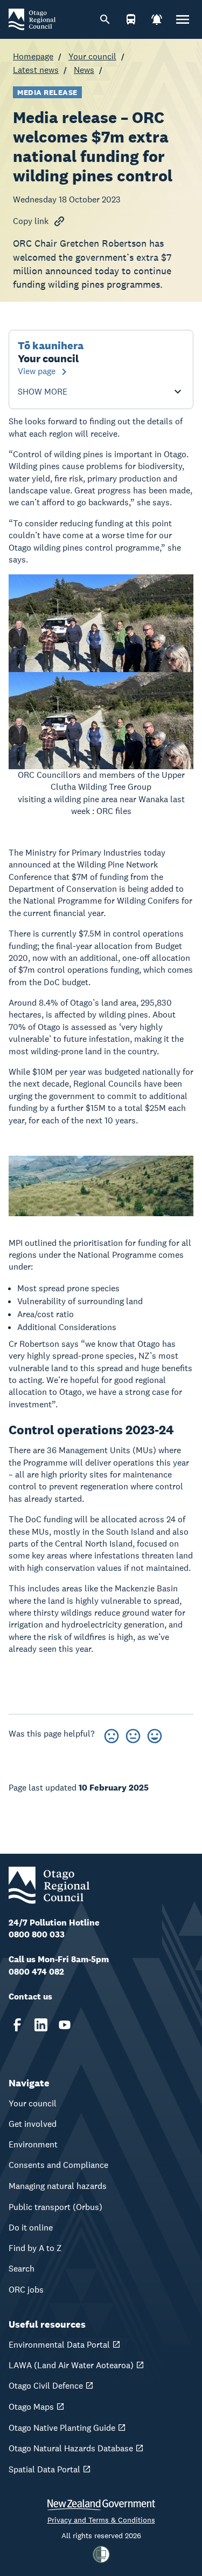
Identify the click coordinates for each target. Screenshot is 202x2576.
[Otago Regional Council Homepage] (32, 19)
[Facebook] (17, 2025)
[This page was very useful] (155, 1734)
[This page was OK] (133, 1734)
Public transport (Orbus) (55, 2207)
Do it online (31, 2228)
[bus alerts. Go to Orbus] (131, 19)
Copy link (31, 221)
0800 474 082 (36, 1972)
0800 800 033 (37, 1934)
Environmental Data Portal (59, 2345)
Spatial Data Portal (44, 2469)
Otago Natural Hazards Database (71, 2448)
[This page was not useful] (112, 1734)
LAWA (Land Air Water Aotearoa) (71, 2365)
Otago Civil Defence (46, 2386)
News (84, 70)
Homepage (33, 56)
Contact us (30, 1997)
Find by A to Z (35, 2248)
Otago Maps (31, 2407)
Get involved (33, 2124)
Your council (92, 56)
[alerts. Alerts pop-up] (157, 19)
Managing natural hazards (58, 2186)
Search (22, 2269)
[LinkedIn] (41, 2025)
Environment (33, 2144)
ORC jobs (26, 2290)
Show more (43, 392)
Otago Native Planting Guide (62, 2428)
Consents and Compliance (58, 2165)
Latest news (36, 70)
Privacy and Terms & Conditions (101, 2520)
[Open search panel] (105, 19)
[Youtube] (65, 2025)
